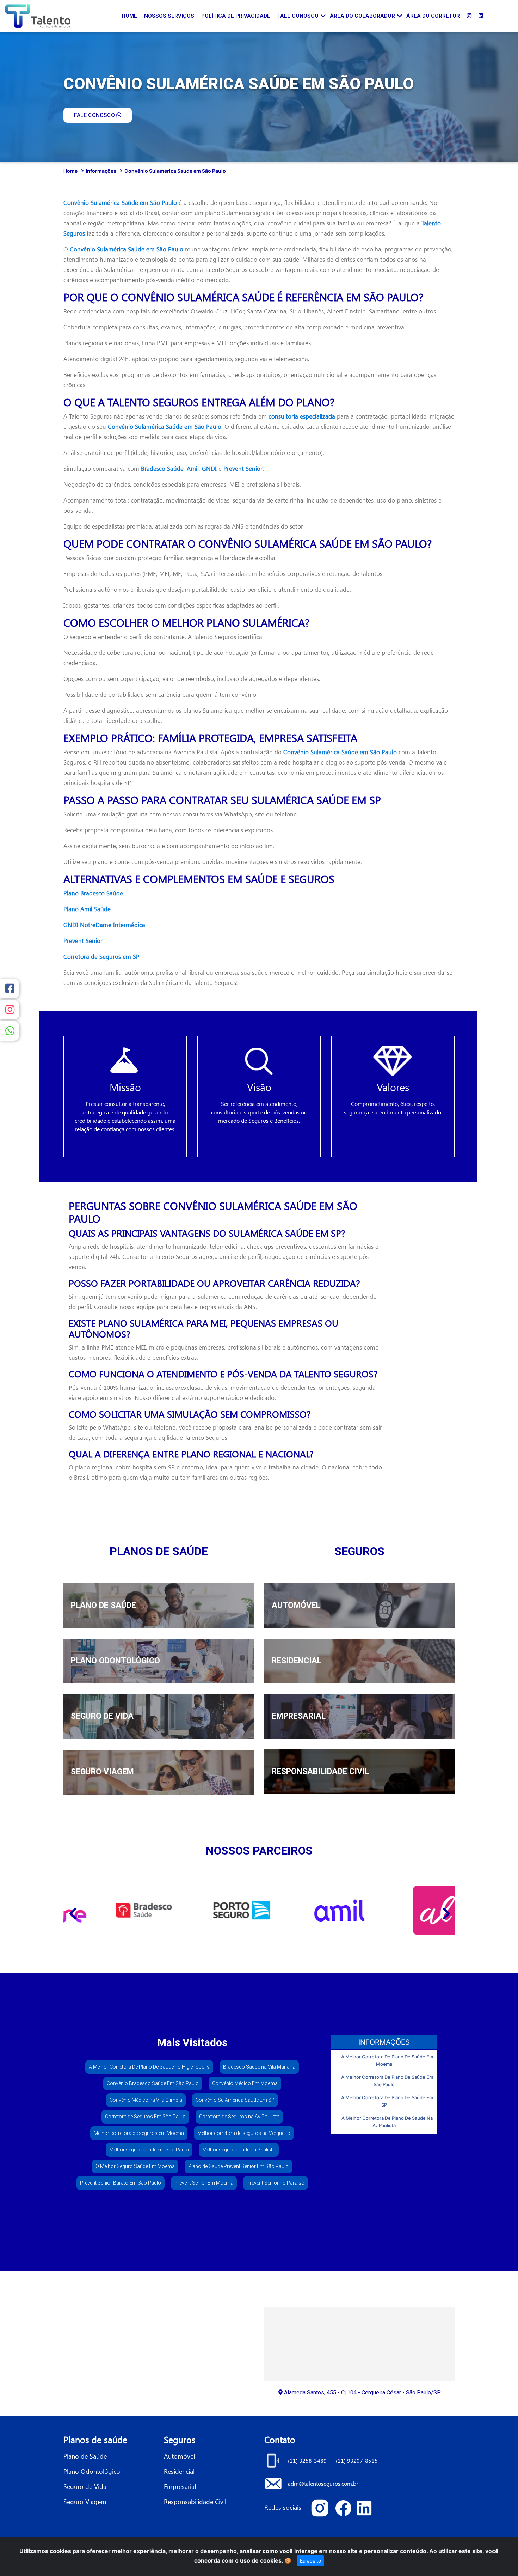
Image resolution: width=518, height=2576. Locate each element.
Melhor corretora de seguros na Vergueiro (244, 2133)
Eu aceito (310, 2561)
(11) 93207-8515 (357, 2461)
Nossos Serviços (169, 16)
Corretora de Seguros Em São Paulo (145, 2117)
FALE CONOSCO (95, 115)
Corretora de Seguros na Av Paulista (239, 2117)
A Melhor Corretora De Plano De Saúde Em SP (387, 2101)
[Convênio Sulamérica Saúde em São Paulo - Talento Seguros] (322, 2508)
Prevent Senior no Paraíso (276, 2183)
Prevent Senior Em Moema (204, 2183)
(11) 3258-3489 (308, 2461)
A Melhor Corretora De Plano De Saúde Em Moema (387, 2060)
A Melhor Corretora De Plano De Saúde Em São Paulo (387, 2081)
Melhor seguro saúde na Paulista (239, 2150)
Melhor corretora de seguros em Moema (139, 2133)
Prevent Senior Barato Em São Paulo (121, 2183)
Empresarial (180, 2486)
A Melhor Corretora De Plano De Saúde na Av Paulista (387, 2122)
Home (129, 16)
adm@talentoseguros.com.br (323, 2483)
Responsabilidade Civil (195, 2501)
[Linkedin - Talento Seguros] (481, 16)
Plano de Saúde (85, 2456)
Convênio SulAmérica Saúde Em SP (235, 2100)
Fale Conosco (298, 16)
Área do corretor (433, 16)
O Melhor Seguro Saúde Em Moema (135, 2166)
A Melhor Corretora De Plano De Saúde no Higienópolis (149, 2067)
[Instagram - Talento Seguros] (469, 16)
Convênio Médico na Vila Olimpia (146, 2100)
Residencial (179, 2471)
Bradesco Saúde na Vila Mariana (259, 2067)
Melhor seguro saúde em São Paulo (149, 2150)
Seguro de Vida (85, 2486)
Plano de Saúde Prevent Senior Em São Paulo (238, 2166)
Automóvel (179, 2456)
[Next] (446, 1910)
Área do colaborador (362, 16)
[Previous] (72, 1910)
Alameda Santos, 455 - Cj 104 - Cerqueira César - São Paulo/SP (362, 2392)
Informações (101, 171)
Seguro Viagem (85, 2501)
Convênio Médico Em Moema (245, 2083)
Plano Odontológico (92, 2471)
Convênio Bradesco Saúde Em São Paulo (153, 2083)
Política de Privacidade (236, 16)
